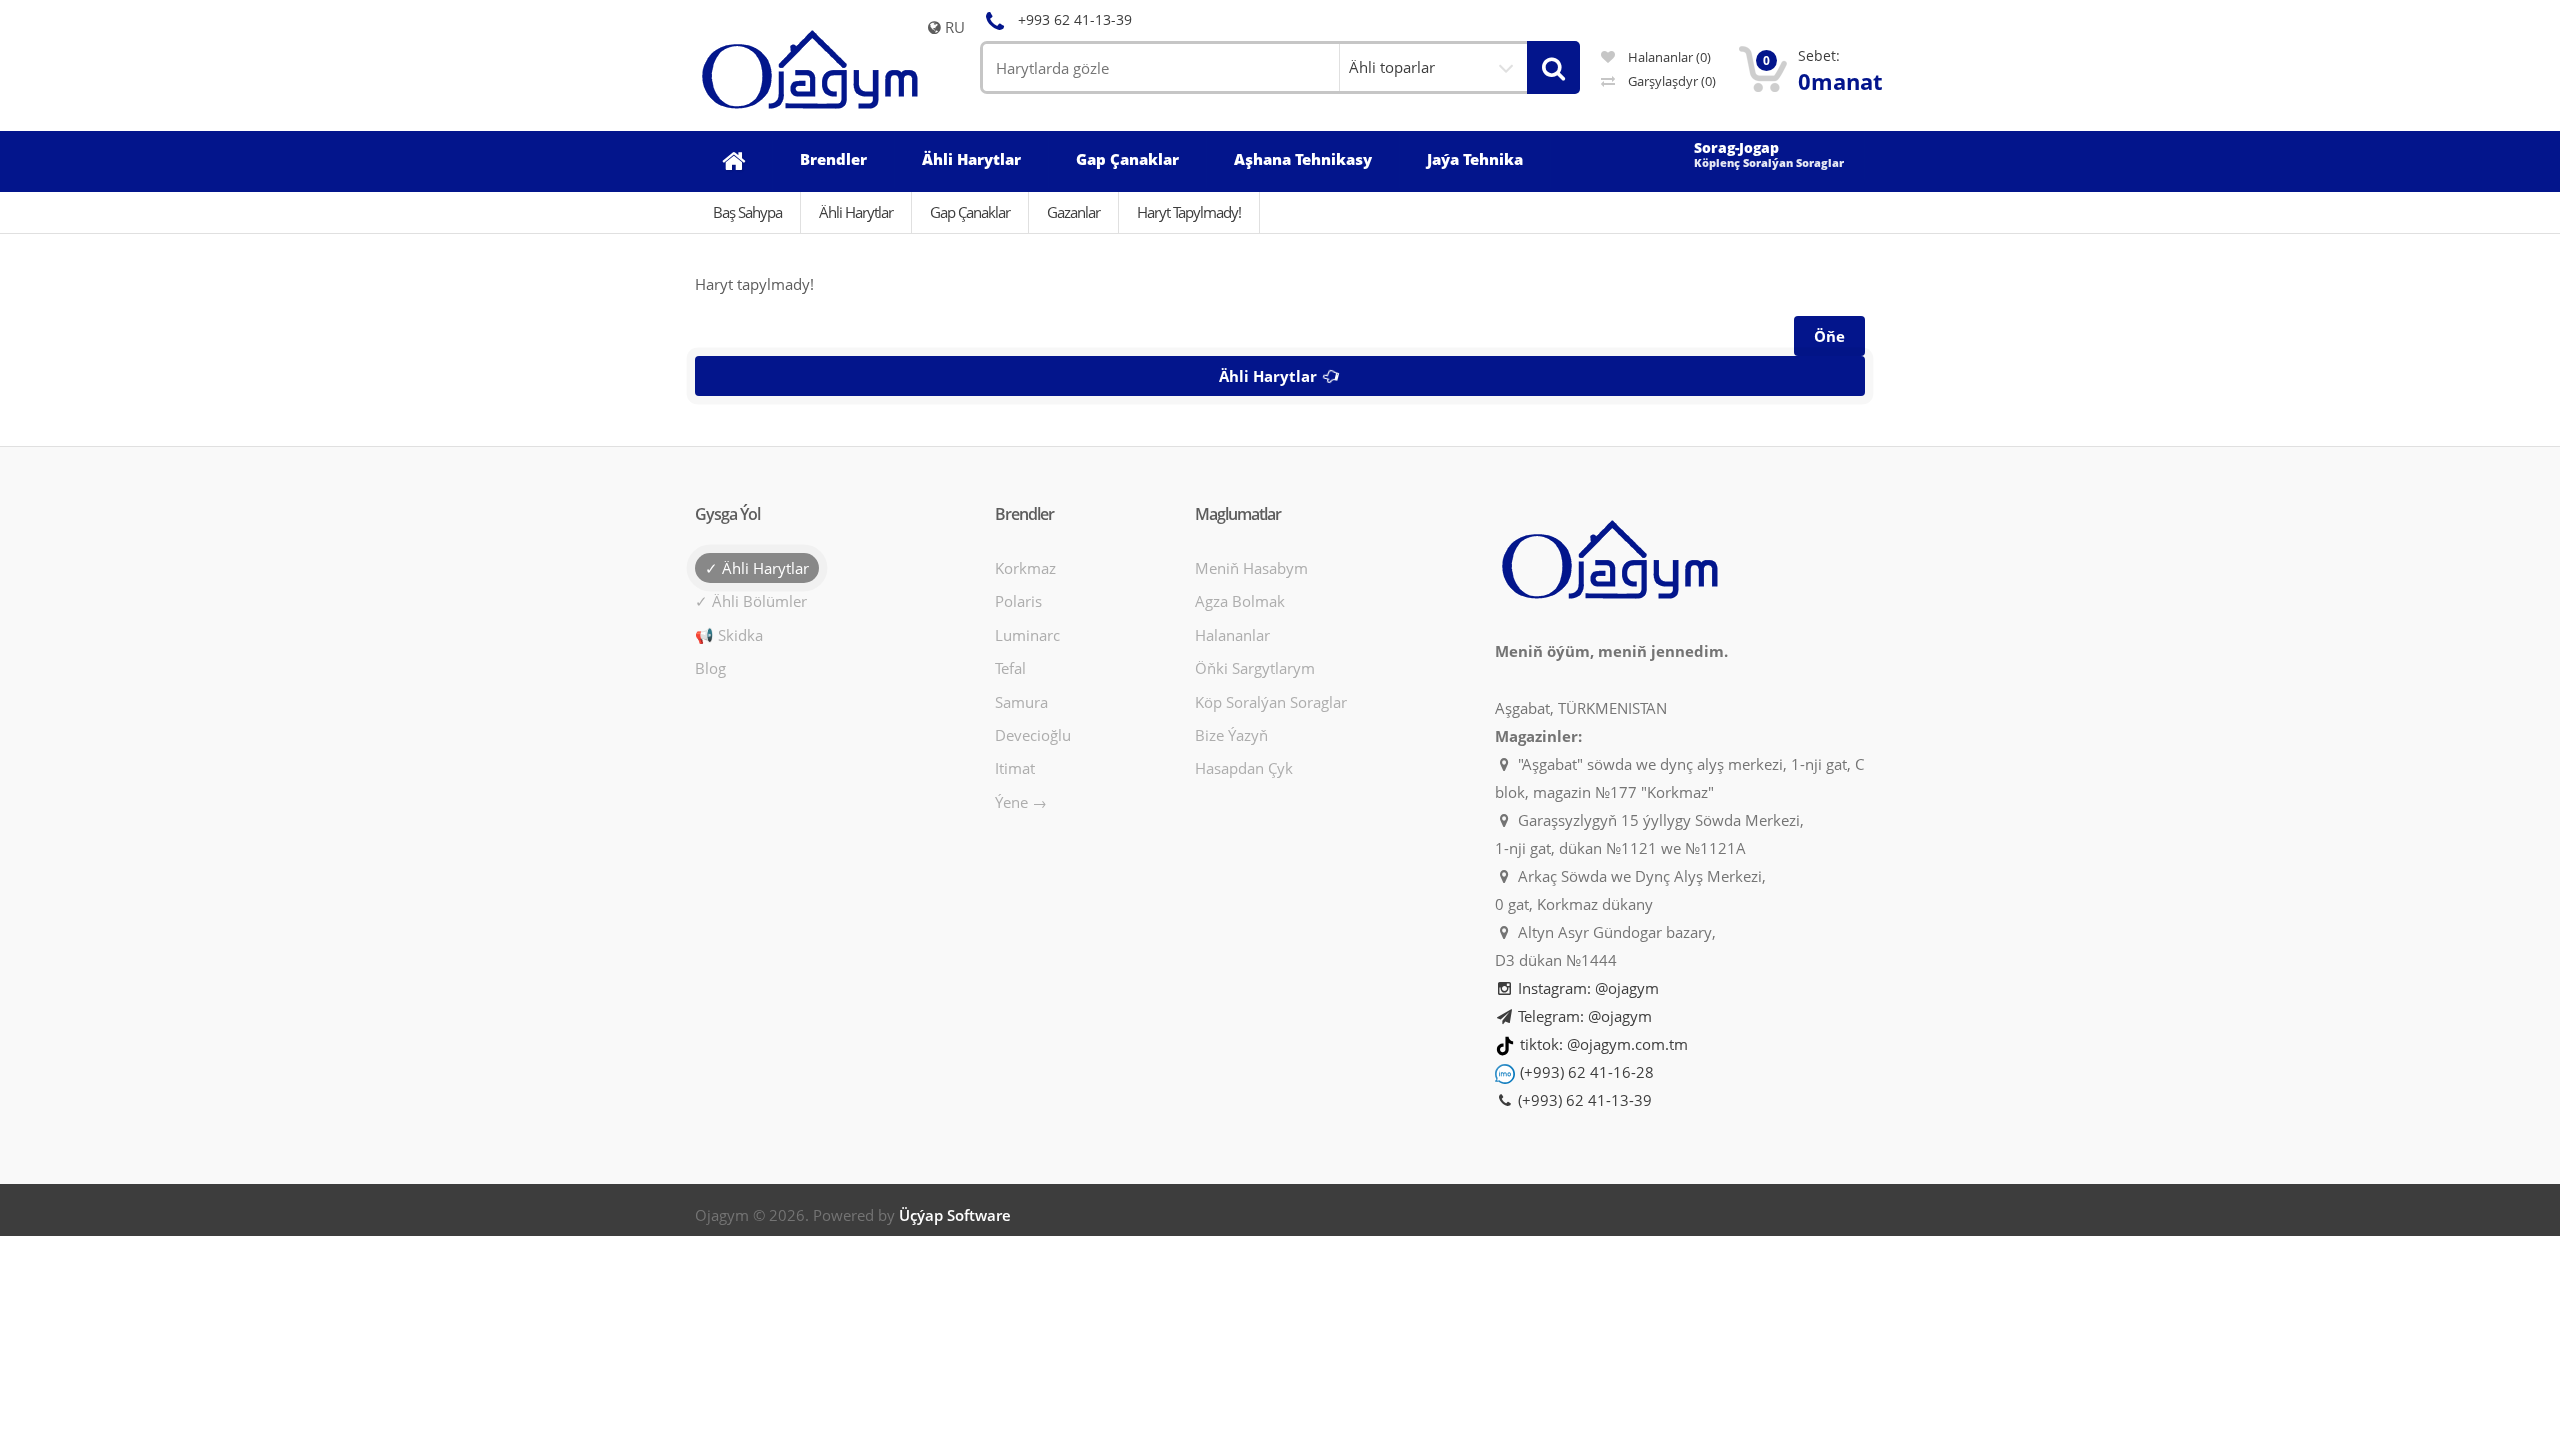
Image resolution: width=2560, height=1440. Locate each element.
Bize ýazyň (1231, 735)
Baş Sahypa (747, 212)
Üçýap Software (955, 1215)
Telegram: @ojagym (1583, 1016)
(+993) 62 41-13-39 (1583, 1100)
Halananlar (1232, 635)
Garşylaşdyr (1670, 81)
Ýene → (1021, 802)
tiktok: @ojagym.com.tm (1604, 1044)
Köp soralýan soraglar (1271, 702)
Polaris (1018, 601)
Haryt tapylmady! (1189, 212)
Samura (1021, 702)
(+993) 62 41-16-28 (1587, 1072)
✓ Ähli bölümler (751, 601)
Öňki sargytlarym (1255, 668)
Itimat (1015, 768)
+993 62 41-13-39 (1075, 19)
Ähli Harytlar (856, 212)
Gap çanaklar (970, 212)
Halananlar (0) (1668, 57)
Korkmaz (1025, 568)
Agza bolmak (1240, 601)
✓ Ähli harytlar (757, 568)
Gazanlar (1073, 212)
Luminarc (1027, 635)
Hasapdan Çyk (1244, 768)
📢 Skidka (729, 635)
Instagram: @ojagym (1586, 988)
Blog (710, 668)
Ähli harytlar (1270, 376)
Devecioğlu (1033, 735)
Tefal (1010, 668)
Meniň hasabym (1251, 568)
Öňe (1829, 336)
